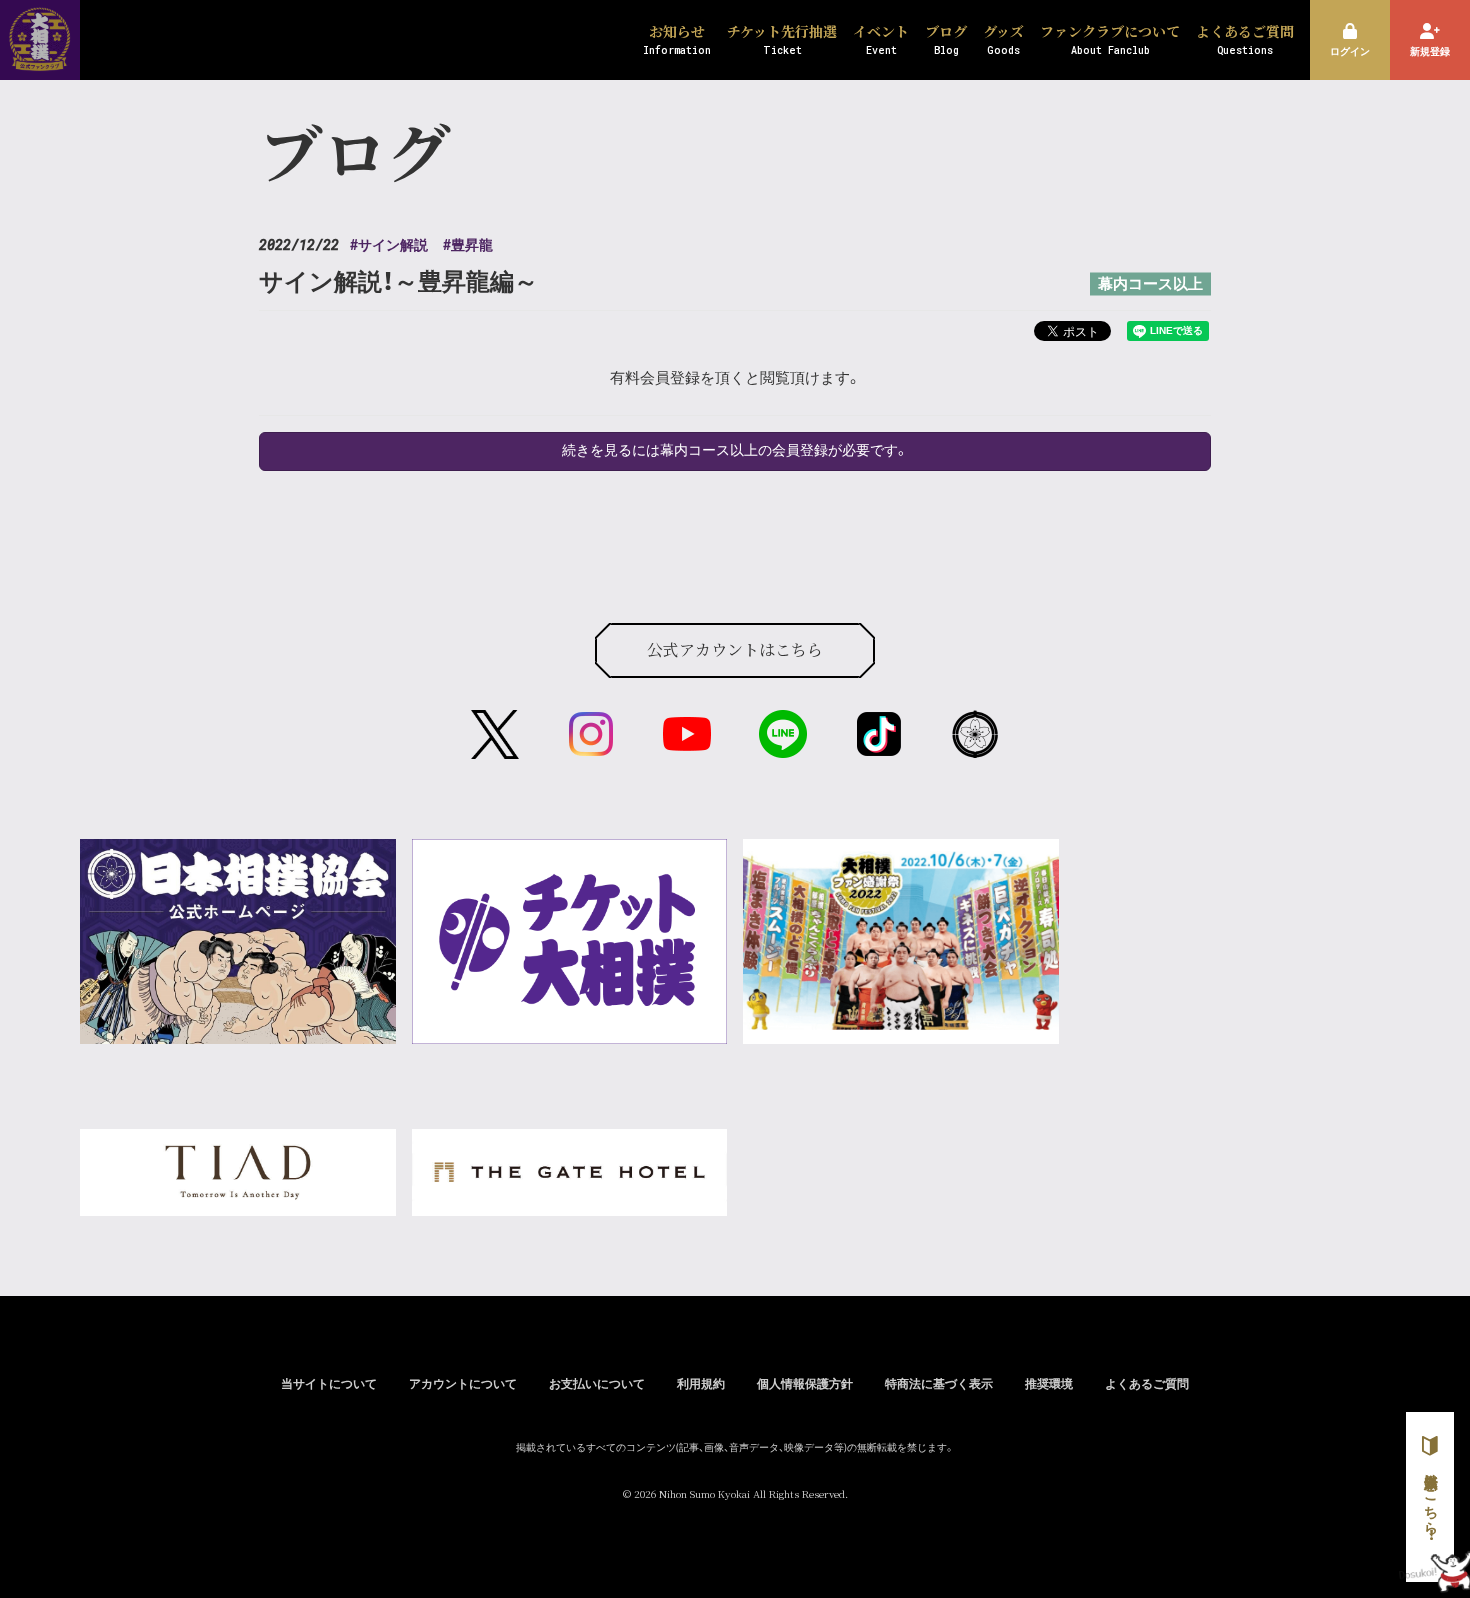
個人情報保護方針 (805, 1384)
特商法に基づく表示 (939, 1384)
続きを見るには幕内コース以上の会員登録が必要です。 (735, 451)
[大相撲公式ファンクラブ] (40, 58)
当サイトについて (329, 1384)
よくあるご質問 (1147, 1384)
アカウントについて (463, 1384)
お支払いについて (597, 1384)
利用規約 (701, 1384)
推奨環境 (1049, 1384)
